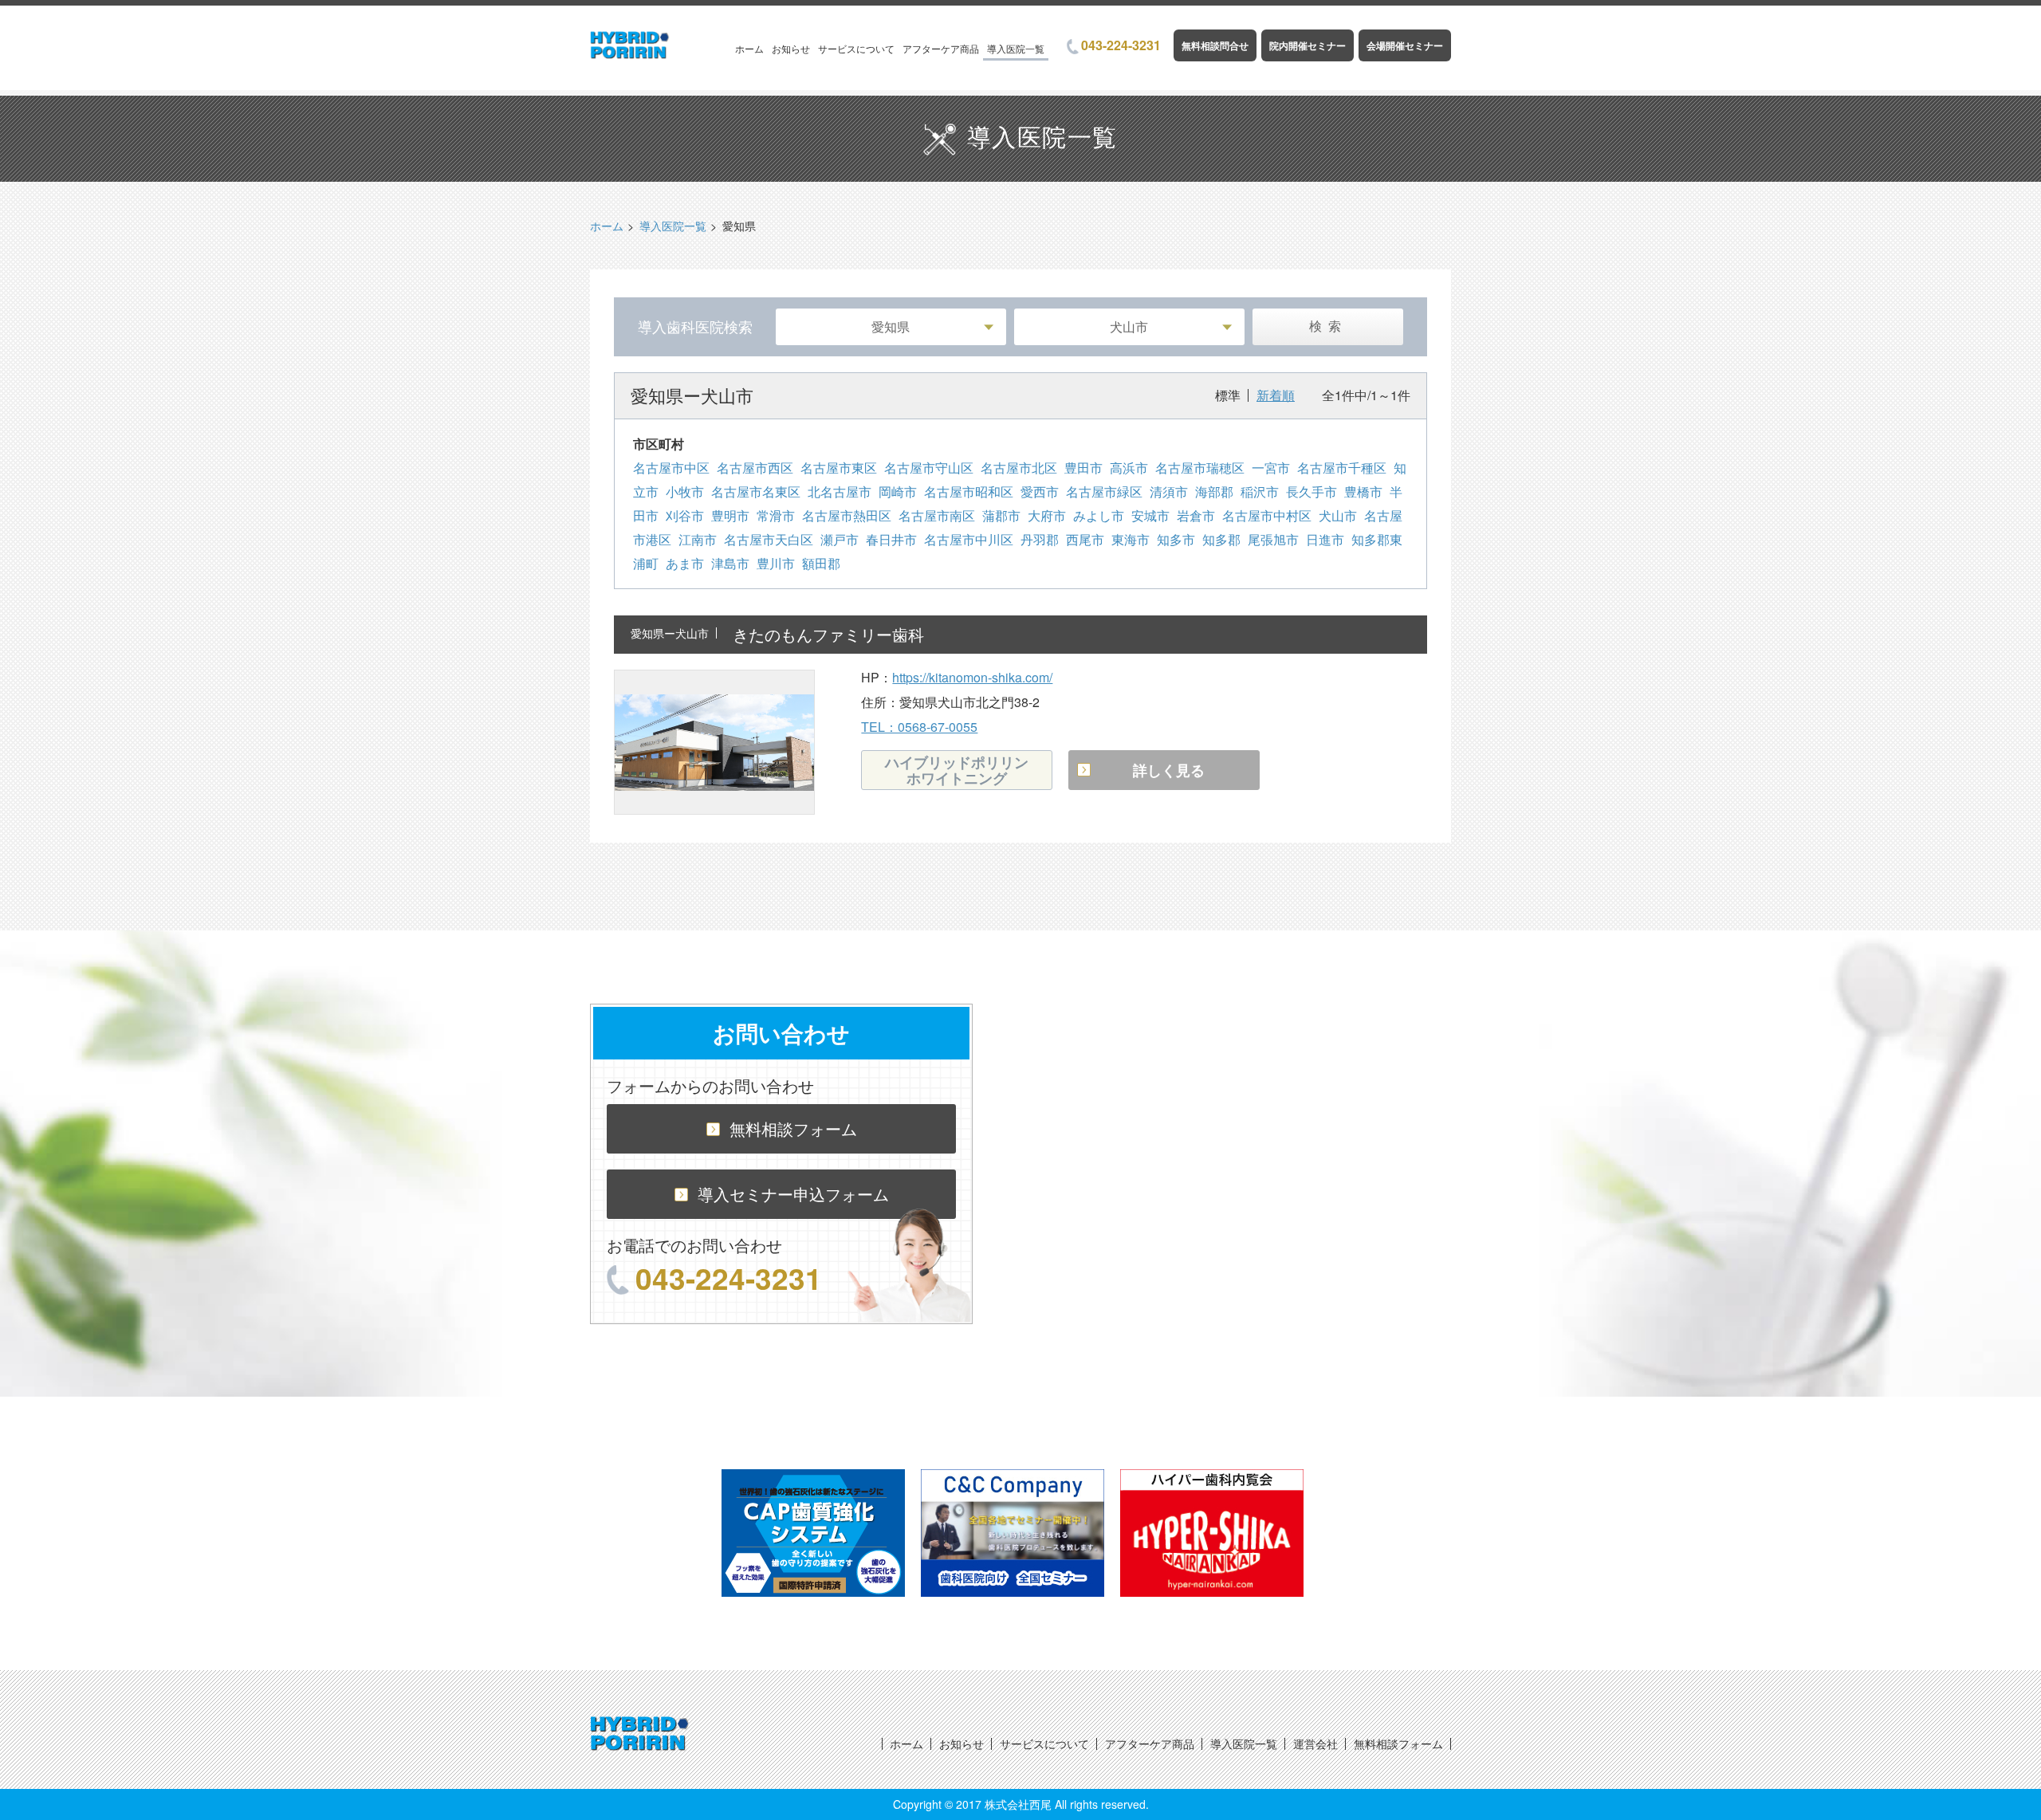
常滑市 (776, 515)
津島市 (730, 563)
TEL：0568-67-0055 (919, 727)
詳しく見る (1169, 770)
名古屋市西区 (755, 468)
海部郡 (1214, 491)
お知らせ (791, 48)
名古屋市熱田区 (847, 515)
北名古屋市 (840, 491)
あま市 (685, 563)
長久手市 (1312, 491)
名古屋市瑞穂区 (1200, 468)
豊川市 (776, 563)
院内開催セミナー (1308, 45)
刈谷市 (685, 515)
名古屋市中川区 (969, 539)
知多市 (1176, 539)
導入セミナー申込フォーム (793, 1194)
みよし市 (1099, 515)
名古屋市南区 (937, 515)
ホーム (749, 48)
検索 (1328, 326)
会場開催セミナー (1405, 45)
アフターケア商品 (941, 48)
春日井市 (891, 539)
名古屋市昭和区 (969, 491)
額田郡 (821, 563)
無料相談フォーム (793, 1128)
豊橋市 (1363, 491)
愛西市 (1040, 491)
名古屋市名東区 (756, 491)
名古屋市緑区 (1104, 491)
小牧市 (685, 491)
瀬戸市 (840, 539)
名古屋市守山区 (929, 468)
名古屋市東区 (839, 468)
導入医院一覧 (1016, 48)
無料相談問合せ (1215, 45)
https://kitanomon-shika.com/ (972, 677)
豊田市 (1083, 468)
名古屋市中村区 (1267, 515)
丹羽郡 (1040, 539)
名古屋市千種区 (1342, 468)
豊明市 (730, 515)
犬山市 (1338, 515)
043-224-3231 (1121, 45)
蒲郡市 (1001, 515)
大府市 (1047, 515)
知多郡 (1221, 539)
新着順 (1276, 395)
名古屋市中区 (671, 468)
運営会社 (1315, 1743)
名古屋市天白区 (769, 539)
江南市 (698, 539)
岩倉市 (1196, 515)
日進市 (1325, 539)
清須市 (1169, 491)
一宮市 (1271, 468)
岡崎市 (898, 491)
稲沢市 (1260, 491)
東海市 (1131, 539)
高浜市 (1129, 468)
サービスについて (856, 48)
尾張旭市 (1273, 539)
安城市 (1150, 515)
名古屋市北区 (1019, 468)
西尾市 (1085, 539)
